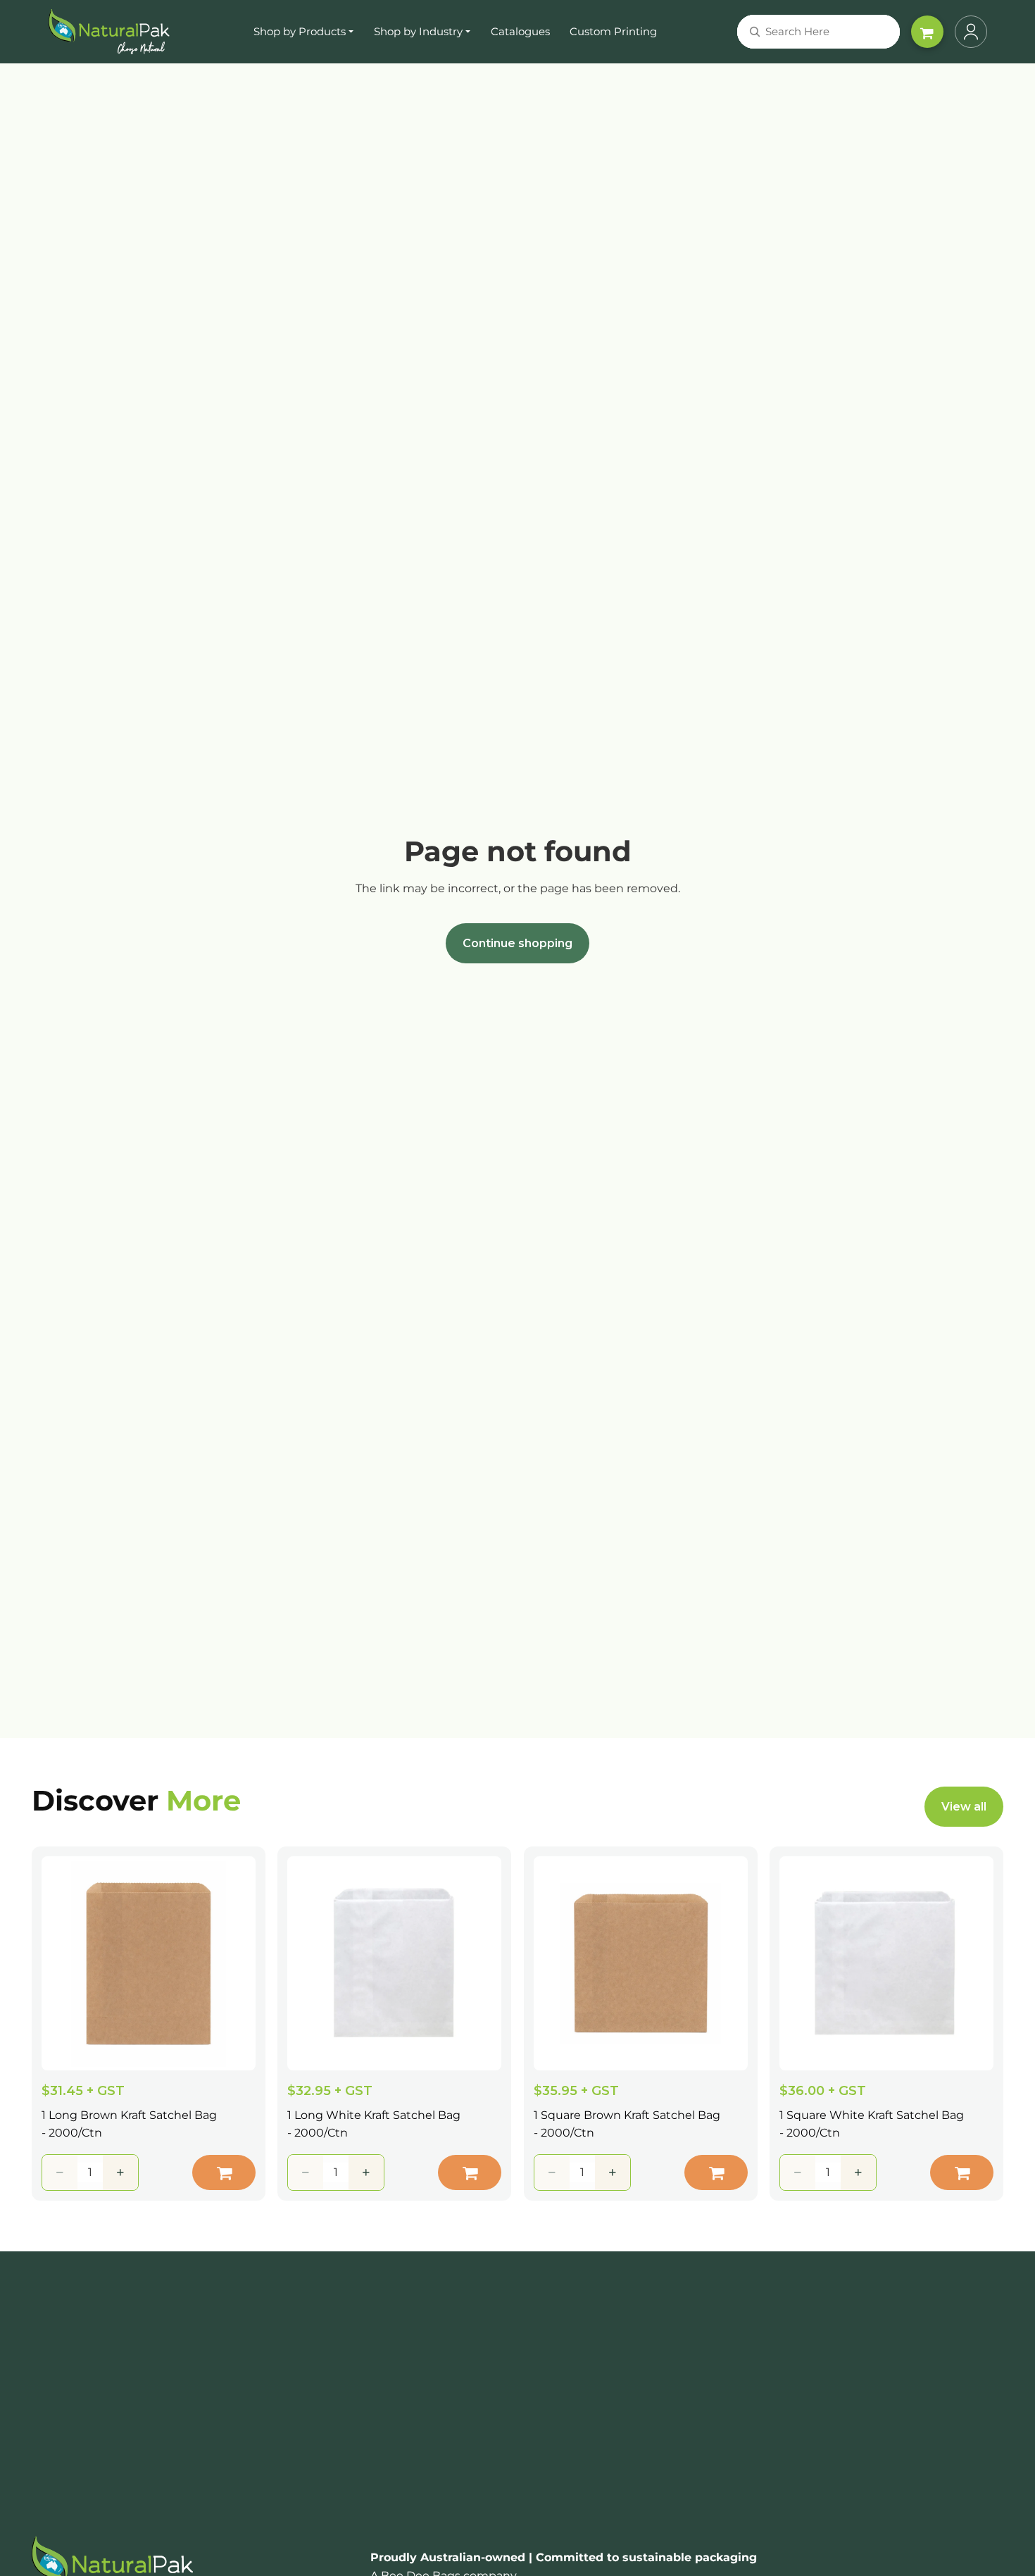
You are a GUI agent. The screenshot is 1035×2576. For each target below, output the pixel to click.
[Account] (971, 32)
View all (964, 1807)
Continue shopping (517, 943)
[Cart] (927, 32)
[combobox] (801, 32)
